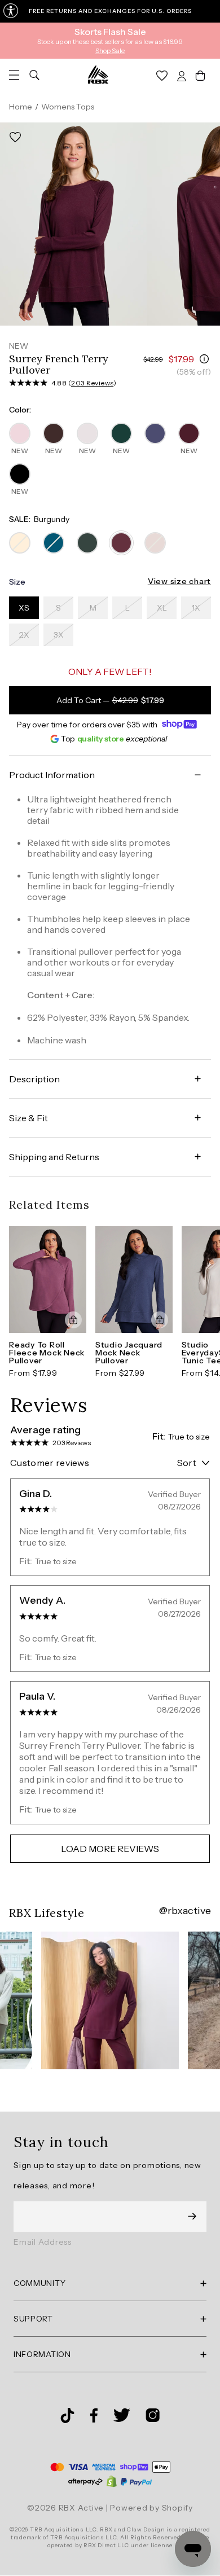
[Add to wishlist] (15, 137)
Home (21, 107)
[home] (98, 74)
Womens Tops (68, 107)
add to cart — (110, 700)
